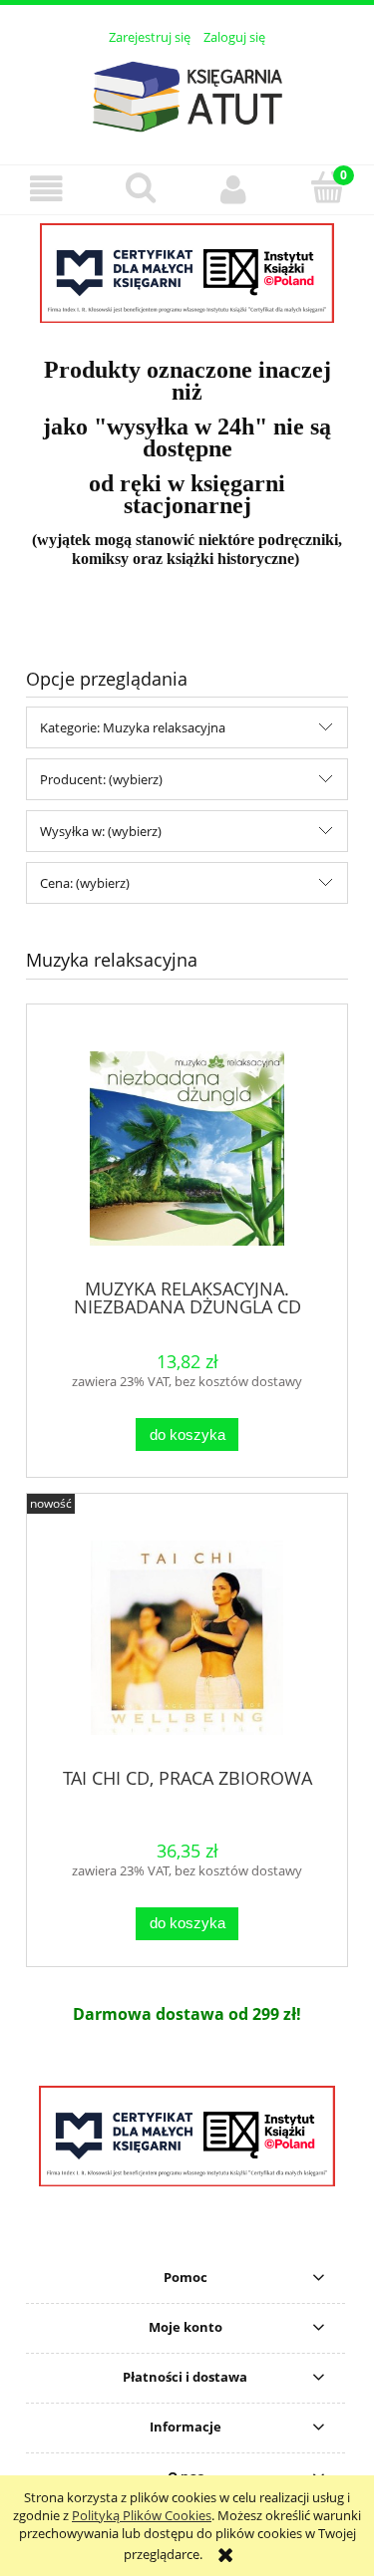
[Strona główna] (187, 94)
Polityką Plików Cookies (142, 2515)
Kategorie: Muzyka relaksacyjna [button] (133, 727)
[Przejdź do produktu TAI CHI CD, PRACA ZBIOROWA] (187, 1638)
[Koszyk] (327, 187)
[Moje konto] (234, 189)
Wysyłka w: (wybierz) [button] (101, 831)
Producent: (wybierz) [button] (101, 779)
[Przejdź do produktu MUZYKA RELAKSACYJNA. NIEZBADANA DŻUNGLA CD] (187, 1148)
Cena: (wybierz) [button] (85, 883)
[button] (47, 189)
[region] (187, 273)
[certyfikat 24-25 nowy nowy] (187, 273)
